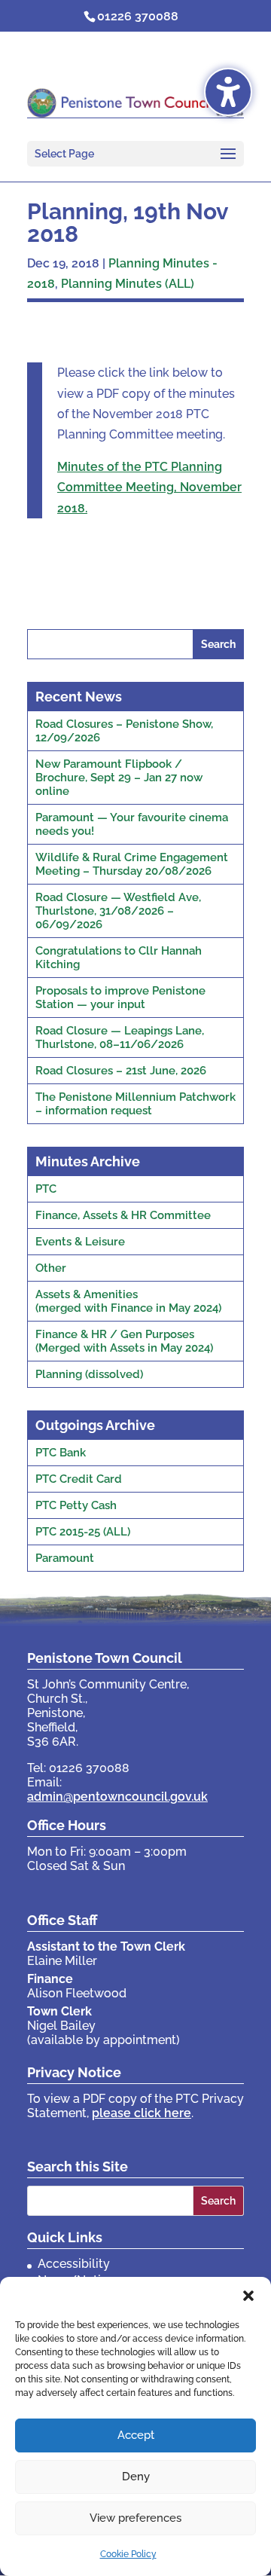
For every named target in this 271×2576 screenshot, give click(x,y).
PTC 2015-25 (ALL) (83, 1532)
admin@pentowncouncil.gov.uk (117, 1797)
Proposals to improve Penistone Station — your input (120, 998)
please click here (142, 2113)
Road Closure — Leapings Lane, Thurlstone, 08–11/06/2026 (120, 1037)
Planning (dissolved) (89, 1374)
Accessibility (74, 2264)
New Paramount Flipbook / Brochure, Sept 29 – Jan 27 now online (119, 778)
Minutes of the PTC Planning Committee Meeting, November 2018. (149, 487)
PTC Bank (61, 1453)
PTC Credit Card (79, 1479)
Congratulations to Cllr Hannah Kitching (119, 958)
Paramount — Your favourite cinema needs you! (132, 824)
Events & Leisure (80, 1242)
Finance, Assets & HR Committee (123, 1215)
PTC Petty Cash (76, 1505)
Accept (136, 2435)
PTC (46, 1189)
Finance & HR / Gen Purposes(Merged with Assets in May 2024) (124, 1341)
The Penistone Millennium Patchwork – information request (135, 1104)
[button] (248, 2296)
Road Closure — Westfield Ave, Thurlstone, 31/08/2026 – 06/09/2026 (118, 911)
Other (51, 1268)
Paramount (65, 1558)
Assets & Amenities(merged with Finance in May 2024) (128, 1301)
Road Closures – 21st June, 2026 (121, 1071)
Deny (136, 2477)
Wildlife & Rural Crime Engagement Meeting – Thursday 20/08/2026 (132, 864)
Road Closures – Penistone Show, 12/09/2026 (124, 731)
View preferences (135, 2518)
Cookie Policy (128, 2554)
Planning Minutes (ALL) (128, 284)
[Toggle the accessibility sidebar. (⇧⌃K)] (228, 92)
